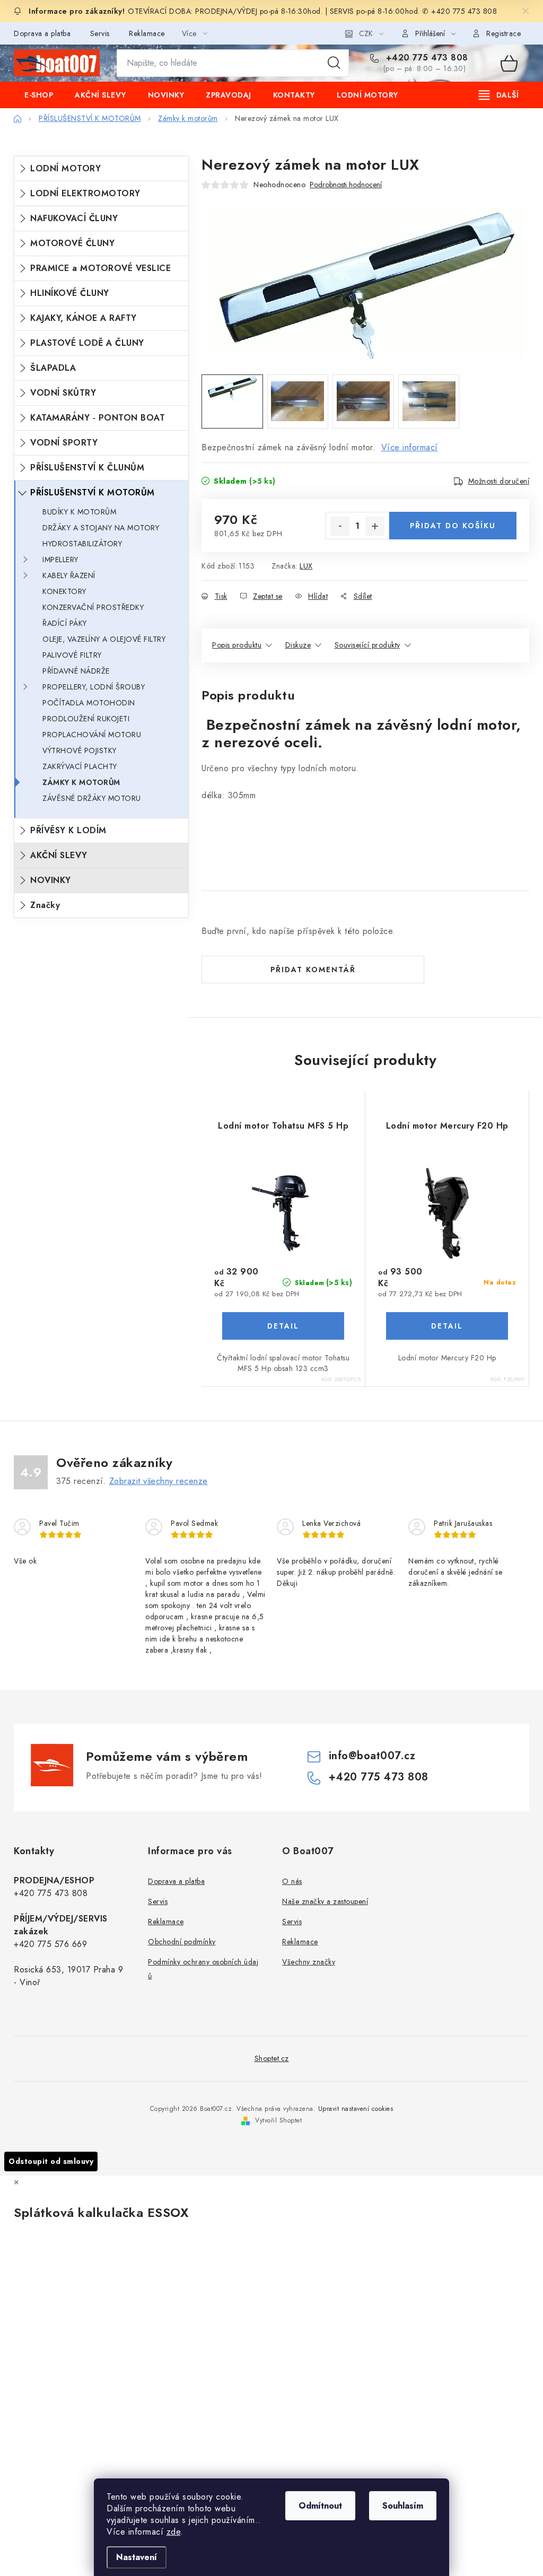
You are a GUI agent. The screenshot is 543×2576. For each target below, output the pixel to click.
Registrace (503, 33)
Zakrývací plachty (80, 766)
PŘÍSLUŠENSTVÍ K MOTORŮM (93, 492)
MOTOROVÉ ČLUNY (72, 243)
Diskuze (298, 645)
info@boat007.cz (372, 1756)
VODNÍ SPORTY (64, 443)
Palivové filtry (72, 655)
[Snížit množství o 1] (340, 526)
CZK (366, 33)
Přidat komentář (313, 970)
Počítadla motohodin (89, 703)
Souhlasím (403, 2506)
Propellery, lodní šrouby (94, 687)
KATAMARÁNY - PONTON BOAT (98, 418)
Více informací (410, 447)
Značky (45, 905)
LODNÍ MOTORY (65, 168)
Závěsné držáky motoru (92, 798)
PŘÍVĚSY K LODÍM (68, 830)
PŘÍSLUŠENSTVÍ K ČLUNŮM (87, 468)
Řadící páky (65, 623)
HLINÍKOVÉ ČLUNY (70, 293)
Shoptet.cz (272, 2058)
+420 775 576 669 (50, 1944)
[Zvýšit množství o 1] (375, 526)
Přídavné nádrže (76, 671)
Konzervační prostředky (93, 607)
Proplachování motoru (92, 735)
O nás (292, 1881)
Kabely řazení (69, 575)
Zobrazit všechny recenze (159, 1481)
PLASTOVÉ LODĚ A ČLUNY (87, 343)
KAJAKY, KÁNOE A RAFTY (84, 318)
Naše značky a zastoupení (325, 1901)
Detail (283, 1326)
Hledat (334, 63)
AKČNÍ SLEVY (59, 855)
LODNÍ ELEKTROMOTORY (85, 193)
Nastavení (137, 2557)
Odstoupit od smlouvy (51, 2161)
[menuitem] (39, 95)
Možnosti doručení (499, 481)
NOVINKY (51, 880)
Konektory (64, 591)
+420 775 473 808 (426, 58)
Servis (100, 33)
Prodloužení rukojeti (86, 719)
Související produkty (367, 645)
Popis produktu (237, 645)
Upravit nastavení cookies (356, 2109)
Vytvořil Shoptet (278, 2120)
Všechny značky (309, 1962)
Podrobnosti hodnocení (346, 185)
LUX (306, 566)
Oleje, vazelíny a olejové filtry (104, 639)
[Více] (499, 95)
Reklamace (147, 33)
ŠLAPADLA (53, 368)
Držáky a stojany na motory (101, 528)
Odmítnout (320, 2506)
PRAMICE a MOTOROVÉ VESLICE (100, 268)
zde (174, 2532)
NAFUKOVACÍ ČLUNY (74, 218)
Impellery (60, 560)
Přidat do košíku (453, 526)
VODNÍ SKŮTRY (63, 393)
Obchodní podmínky (182, 1942)
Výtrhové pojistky (80, 750)
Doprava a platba (42, 33)
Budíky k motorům (79, 512)
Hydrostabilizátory (82, 544)
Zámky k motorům (81, 782)
